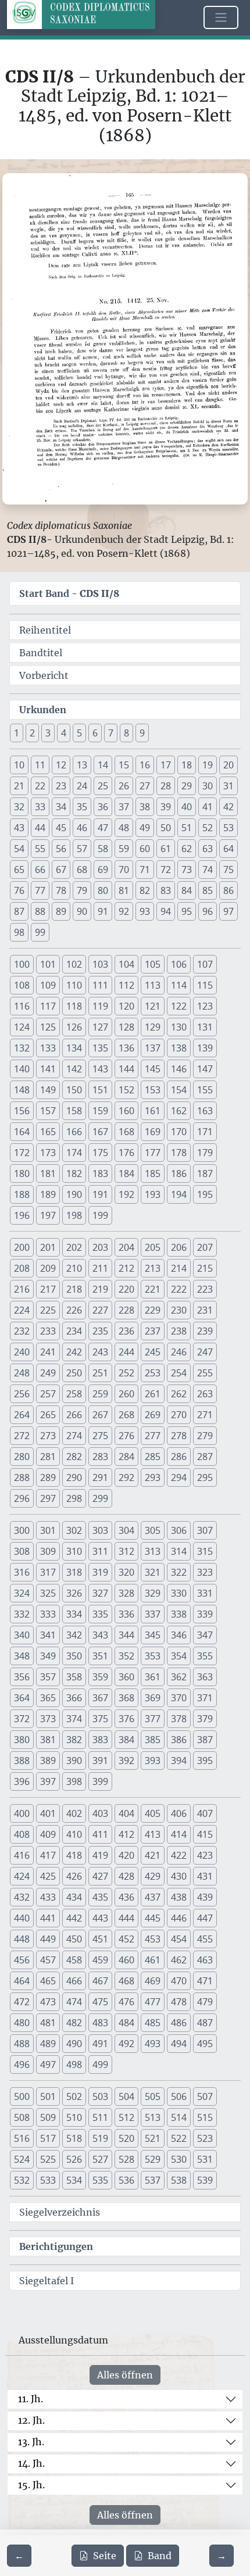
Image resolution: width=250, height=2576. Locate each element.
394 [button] (179, 1761)
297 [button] (48, 1498)
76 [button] (19, 890)
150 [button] (74, 1090)
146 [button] (179, 1069)
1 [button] (17, 733)
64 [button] (228, 849)
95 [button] (187, 911)
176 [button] (126, 1153)
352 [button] (126, 1656)
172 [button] (22, 1153)
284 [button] (126, 1457)
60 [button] (145, 849)
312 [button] (126, 1551)
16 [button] (145, 765)
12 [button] (61, 765)
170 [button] (179, 1132)
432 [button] (22, 1897)
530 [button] (179, 2159)
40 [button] (187, 807)
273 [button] (48, 1436)
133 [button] (48, 1048)
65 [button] (19, 870)
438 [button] (179, 1897)
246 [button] (179, 1352)
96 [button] (208, 911)
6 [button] (95, 733)
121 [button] (153, 1006)
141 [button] (48, 1069)
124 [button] (22, 1027)
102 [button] (74, 964)
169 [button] (153, 1132)
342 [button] (74, 1635)
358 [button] (74, 1677)
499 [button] (100, 2065)
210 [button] (74, 1268)
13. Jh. (31, 2442)
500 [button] (22, 2096)
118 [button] (74, 1006)
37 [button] (124, 807)
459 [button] (100, 1960)
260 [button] (126, 1394)
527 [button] (100, 2159)
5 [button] (79, 733)
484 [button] (126, 2023)
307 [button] (205, 1530)
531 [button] (205, 2159)
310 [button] (74, 1551)
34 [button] (61, 807)
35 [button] (82, 807)
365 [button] (48, 1698)
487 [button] (205, 2023)
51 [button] (187, 828)
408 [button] (22, 1834)
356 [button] (22, 1677)
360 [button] (126, 1677)
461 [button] (153, 1960)
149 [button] (48, 1090)
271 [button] (205, 1415)
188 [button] (22, 1194)
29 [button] (187, 786)
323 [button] (205, 1572)
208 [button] (22, 1268)
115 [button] (205, 985)
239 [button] (205, 1331)
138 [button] (179, 1048)
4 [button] (64, 733)
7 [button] (111, 733)
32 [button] (19, 807)
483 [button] (100, 2023)
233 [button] (48, 1331)
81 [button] (124, 890)
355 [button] (205, 1656)
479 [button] (205, 2002)
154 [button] (179, 1090)
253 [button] (153, 1373)
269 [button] (153, 1415)
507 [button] (205, 2096)
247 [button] (205, 1352)
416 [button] (22, 1855)
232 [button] (22, 1331)
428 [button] (126, 1876)
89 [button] (61, 911)
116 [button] (22, 1006)
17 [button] (166, 765)
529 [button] (153, 2159)
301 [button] (48, 1530)
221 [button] (153, 1289)
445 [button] (153, 1918)
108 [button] (22, 985)
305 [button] (153, 1530)
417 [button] (48, 1855)
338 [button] (179, 1614)
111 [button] (100, 985)
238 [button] (179, 1331)
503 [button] (100, 2096)
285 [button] (153, 1457)
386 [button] (179, 1740)
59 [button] (124, 849)
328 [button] (126, 1593)
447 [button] (205, 1918)
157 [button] (48, 1111)
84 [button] (187, 890)
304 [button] (126, 1530)
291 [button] (100, 1477)
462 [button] (179, 1960)
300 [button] (22, 1530)
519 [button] (100, 2138)
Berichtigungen (56, 2246)
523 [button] (205, 2138)
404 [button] (126, 1813)
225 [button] (48, 1310)
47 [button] (103, 828)
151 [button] (100, 1090)
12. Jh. (31, 2420)
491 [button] (100, 2044)
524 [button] (22, 2159)
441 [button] (48, 1918)
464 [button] (22, 1981)
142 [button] (74, 1069)
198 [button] (74, 1215)
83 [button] (166, 890)
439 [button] (205, 1897)
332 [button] (22, 1614)
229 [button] (153, 1310)
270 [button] (179, 1415)
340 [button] (22, 1635)
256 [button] (22, 1394)
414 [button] (179, 1834)
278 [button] (179, 1436)
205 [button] (153, 1247)
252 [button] (126, 1373)
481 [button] (48, 2023)
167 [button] (100, 1132)
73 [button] (187, 870)
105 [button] (153, 964)
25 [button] (103, 786)
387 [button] (205, 1740)
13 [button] (82, 765)
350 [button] (74, 1656)
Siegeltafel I (47, 2281)
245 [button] (153, 1352)
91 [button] (103, 911)
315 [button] (205, 1551)
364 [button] (22, 1698)
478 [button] (179, 2002)
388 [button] (22, 1761)
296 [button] (22, 1498)
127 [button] (100, 1027)
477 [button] (153, 2002)
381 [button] (48, 1740)
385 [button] (153, 1740)
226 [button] (74, 1310)
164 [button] (22, 1132)
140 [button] (22, 1069)
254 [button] (179, 1373)
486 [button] (179, 2023)
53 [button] (228, 828)
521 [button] (153, 2138)
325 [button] (48, 1593)
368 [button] (126, 1698)
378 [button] (179, 1719)
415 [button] (205, 1834)
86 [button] (228, 890)
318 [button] (74, 1572)
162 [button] (179, 1111)
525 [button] (48, 2159)
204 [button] (126, 1247)
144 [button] (126, 1069)
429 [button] (153, 1876)
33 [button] (40, 807)
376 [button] (126, 1719)
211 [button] (100, 1268)
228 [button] (126, 1310)
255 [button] (205, 1373)
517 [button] (48, 2138)
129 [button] (153, 1027)
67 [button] (61, 870)
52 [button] (208, 828)
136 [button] (126, 1048)
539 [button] (205, 2180)
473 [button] (48, 2002)
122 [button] (179, 1006)
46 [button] (82, 828)
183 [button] (100, 1173)
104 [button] (126, 964)
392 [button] (126, 1761)
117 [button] (48, 1006)
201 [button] (48, 1247)
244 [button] (126, 1352)
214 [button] (179, 1268)
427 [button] (100, 1876)
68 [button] (82, 870)
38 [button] (145, 807)
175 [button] (100, 1153)
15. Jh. (31, 2485)
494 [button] (179, 2044)
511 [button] (100, 2117)
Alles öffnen (125, 2375)
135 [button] (100, 1048)
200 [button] (22, 1247)
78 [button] (61, 890)
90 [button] (82, 911)
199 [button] (100, 1215)
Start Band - (69, 593)
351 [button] (100, 1656)
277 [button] (153, 1436)
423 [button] (205, 1855)
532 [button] (22, 2180)
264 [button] (22, 1415)
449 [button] (48, 1939)
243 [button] (100, 1352)
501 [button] (48, 2096)
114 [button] (179, 985)
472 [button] (22, 2002)
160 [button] (126, 1111)
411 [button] (100, 1834)
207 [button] (205, 1247)
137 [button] (153, 1048)
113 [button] (153, 985)
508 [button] (22, 2117)
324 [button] (22, 1593)
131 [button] (205, 1027)
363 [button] (205, 1677)
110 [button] (74, 985)
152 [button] (126, 1090)
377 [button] (153, 1719)
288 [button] (22, 1477)
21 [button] (19, 786)
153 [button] (153, 1090)
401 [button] (48, 1813)
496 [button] (22, 2065)
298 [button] (74, 1498)
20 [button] (228, 765)
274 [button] (74, 1436)
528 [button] (126, 2159)
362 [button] (179, 1677)
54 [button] (19, 849)
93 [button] (145, 911)
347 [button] (205, 1635)
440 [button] (22, 1918)
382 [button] (74, 1740)
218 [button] (74, 1289)
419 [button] (100, 1855)
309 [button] (48, 1551)
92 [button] (124, 911)
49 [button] (145, 828)
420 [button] (126, 1855)
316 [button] (22, 1572)
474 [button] (74, 2002)
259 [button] (100, 1394)
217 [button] (48, 1289)
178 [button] (179, 1153)
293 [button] (153, 1477)
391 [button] (100, 1761)
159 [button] (100, 1111)
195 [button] (205, 1194)
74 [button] (208, 870)
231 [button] (205, 1310)
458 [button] (74, 1960)
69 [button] (103, 870)
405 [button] (153, 1813)
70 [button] (124, 870)
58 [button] (103, 849)
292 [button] (126, 1477)
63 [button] (208, 849)
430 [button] (179, 1876)
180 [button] (22, 1173)
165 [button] (48, 1132)
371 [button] (205, 1698)
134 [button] (74, 1048)
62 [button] (187, 849)
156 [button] (22, 1111)
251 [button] (100, 1373)
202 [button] (74, 1247)
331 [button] (205, 1593)
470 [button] (179, 1981)
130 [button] (179, 1027)
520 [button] (126, 2138)
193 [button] (153, 1194)
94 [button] (166, 911)
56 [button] (61, 849)
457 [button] (48, 1960)
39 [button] (166, 807)
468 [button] (126, 1981)
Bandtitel (41, 653)
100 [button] (22, 964)
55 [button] (40, 849)
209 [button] (48, 1268)
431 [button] (205, 1876)
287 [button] (205, 1457)
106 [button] (179, 964)
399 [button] (100, 1781)
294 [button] (179, 1477)
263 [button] (205, 1394)
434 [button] (74, 1897)
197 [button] (48, 1215)
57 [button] (82, 849)
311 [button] (100, 1551)
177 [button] (153, 1153)
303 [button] (100, 1530)
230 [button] (179, 1310)
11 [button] (40, 765)
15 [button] (124, 765)
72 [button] (166, 870)
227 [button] (100, 1310)
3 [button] (48, 733)
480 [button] (22, 2023)
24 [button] (82, 786)
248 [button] (22, 1373)
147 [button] (205, 1069)
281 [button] (48, 1457)
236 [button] (126, 1331)
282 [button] (74, 1457)
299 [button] (100, 1498)
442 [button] (74, 1918)
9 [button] (142, 733)
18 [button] (187, 765)
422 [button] (179, 1855)
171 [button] (205, 1132)
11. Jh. (31, 2399)
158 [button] (74, 1111)
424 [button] (22, 1876)
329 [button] (153, 1593)
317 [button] (48, 1572)
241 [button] (48, 1352)
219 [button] (100, 1289)
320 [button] (126, 1572)
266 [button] (74, 1415)
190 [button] (74, 1194)
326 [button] (74, 1593)
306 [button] (179, 1530)
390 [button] (74, 1761)
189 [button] (48, 1194)
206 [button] (179, 1247)
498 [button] (74, 2065)
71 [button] (145, 870)
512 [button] (126, 2117)
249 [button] (48, 1373)
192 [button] (126, 1194)
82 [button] (145, 890)
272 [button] (22, 1436)
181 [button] (48, 1173)
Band (160, 2556)
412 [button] (126, 1834)
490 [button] (74, 2044)
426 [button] (74, 1876)
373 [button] (48, 1719)
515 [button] (205, 2117)
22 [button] (40, 786)
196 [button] (22, 1215)
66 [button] (40, 870)
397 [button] (48, 1781)
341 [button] (48, 1635)
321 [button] (153, 1572)
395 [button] (205, 1761)
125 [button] (48, 1027)
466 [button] (74, 1981)
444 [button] (126, 1918)
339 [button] (205, 1614)
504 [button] (126, 2096)
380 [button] (22, 1740)
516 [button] (22, 2138)
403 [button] (100, 1813)
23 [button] (61, 786)
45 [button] (61, 828)
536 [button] (126, 2180)
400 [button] (22, 1813)
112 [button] (126, 985)
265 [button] (48, 1415)
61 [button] (166, 849)
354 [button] (179, 1656)
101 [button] (48, 964)
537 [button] (153, 2180)
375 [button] (100, 1719)
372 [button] (22, 1719)
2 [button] (32, 733)
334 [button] (74, 1614)
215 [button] (205, 1268)
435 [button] (100, 1897)
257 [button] (48, 1394)
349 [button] (48, 1656)
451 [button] (100, 1939)
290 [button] (74, 1477)
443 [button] (100, 1918)
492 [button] (126, 2044)
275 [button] (100, 1436)
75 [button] (228, 870)
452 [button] (126, 1939)
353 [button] (153, 1656)
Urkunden (43, 710)
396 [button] (22, 1781)
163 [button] (205, 1111)
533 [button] (48, 2180)
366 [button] (74, 1698)
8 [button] (126, 733)
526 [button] (74, 2159)
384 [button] (126, 1740)
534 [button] (74, 2180)
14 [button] (103, 765)
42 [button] (228, 807)
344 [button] (126, 1635)
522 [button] (179, 2138)
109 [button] (48, 985)
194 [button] (179, 1194)
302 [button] (74, 1530)
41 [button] (208, 807)
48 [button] (124, 828)
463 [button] (205, 1960)
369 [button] (153, 1698)
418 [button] (74, 1855)
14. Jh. (31, 2463)
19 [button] (208, 765)
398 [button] (74, 1781)
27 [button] (145, 786)
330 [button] (179, 1593)
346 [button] (179, 1635)
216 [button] (22, 1289)
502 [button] (74, 2096)
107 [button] (205, 964)
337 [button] (153, 1614)
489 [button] (48, 2044)
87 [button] (19, 911)
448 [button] (22, 1939)
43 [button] (19, 828)
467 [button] (100, 1981)
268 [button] (126, 1415)
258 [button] (74, 1394)
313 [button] (153, 1551)
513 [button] (153, 2117)
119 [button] (100, 1006)
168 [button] (126, 1132)
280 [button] (22, 1457)
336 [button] (126, 1614)
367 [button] (100, 1698)
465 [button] (48, 1981)
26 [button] (124, 786)
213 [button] (153, 1268)
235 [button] (100, 1331)
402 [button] (74, 1813)
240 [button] (22, 1352)
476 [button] (126, 2002)
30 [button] (208, 786)
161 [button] (153, 1111)
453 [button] (153, 1939)
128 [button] (126, 1027)
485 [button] (153, 2023)
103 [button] (100, 964)
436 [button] (126, 1897)
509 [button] (48, 2117)
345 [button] (153, 1635)
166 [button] (74, 1132)
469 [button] (153, 1981)
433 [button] (48, 1897)
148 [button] (22, 1090)
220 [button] (126, 1289)
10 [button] (19, 765)
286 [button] (179, 1457)
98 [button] (19, 932)
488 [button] (22, 2044)
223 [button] (205, 1289)
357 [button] (48, 1677)
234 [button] (74, 1331)
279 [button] (205, 1436)
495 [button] (205, 2044)
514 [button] (179, 2117)
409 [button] (48, 1834)
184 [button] (126, 1173)
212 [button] (126, 1268)
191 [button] (100, 1194)
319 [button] (100, 1572)
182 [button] (74, 1173)
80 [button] (103, 890)
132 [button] (22, 1048)
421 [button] (153, 1855)
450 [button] (74, 1939)
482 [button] (74, 2023)
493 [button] (153, 2044)
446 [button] (179, 1918)
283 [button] (100, 1457)
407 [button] (205, 1813)
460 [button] (126, 1960)
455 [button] (205, 1939)
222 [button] (179, 1289)
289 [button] (48, 1477)
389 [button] (48, 1761)
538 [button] (179, 2180)
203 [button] (100, 1247)
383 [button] (100, 1740)
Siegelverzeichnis (60, 2212)
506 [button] (179, 2096)
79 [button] (82, 890)
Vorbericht (44, 675)
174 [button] (74, 1153)
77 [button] (40, 890)
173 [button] (48, 1153)
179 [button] (205, 1153)
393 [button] (153, 1761)
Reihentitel (45, 630)
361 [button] (153, 1677)
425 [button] (48, 1876)
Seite (105, 2556)
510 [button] (74, 2117)
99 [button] (40, 932)
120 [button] (126, 1006)
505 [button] (153, 2096)
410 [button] (74, 1834)
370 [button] (179, 1698)
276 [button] (126, 1436)
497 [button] (48, 2065)
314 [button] (179, 1551)
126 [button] (74, 1027)
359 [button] (100, 1677)
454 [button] (179, 1939)
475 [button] (100, 2002)
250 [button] (74, 1373)
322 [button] (179, 1572)
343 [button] (100, 1635)
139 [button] (205, 1048)
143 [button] (100, 1069)
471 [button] (205, 1981)
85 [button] (208, 890)
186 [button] (179, 1173)
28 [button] (166, 786)
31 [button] (228, 786)
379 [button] (205, 1719)
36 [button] (103, 807)
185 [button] (153, 1173)
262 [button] (179, 1394)
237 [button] (153, 1331)
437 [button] (153, 1897)
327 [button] (100, 1593)
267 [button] (100, 1415)
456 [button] (22, 1960)
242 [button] (74, 1352)
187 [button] (205, 1173)
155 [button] (205, 1090)
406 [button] (179, 1813)
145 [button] (153, 1069)
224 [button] (22, 1310)
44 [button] (40, 828)
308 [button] (22, 1551)
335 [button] (100, 1614)
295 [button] (205, 1477)
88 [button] (40, 911)
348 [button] (22, 1656)
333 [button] (48, 1614)
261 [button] (153, 1394)
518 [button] (74, 2138)
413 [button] (153, 1834)
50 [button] (166, 828)
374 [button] (74, 1719)
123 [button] (205, 1006)
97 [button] (228, 911)
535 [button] (100, 2180)
